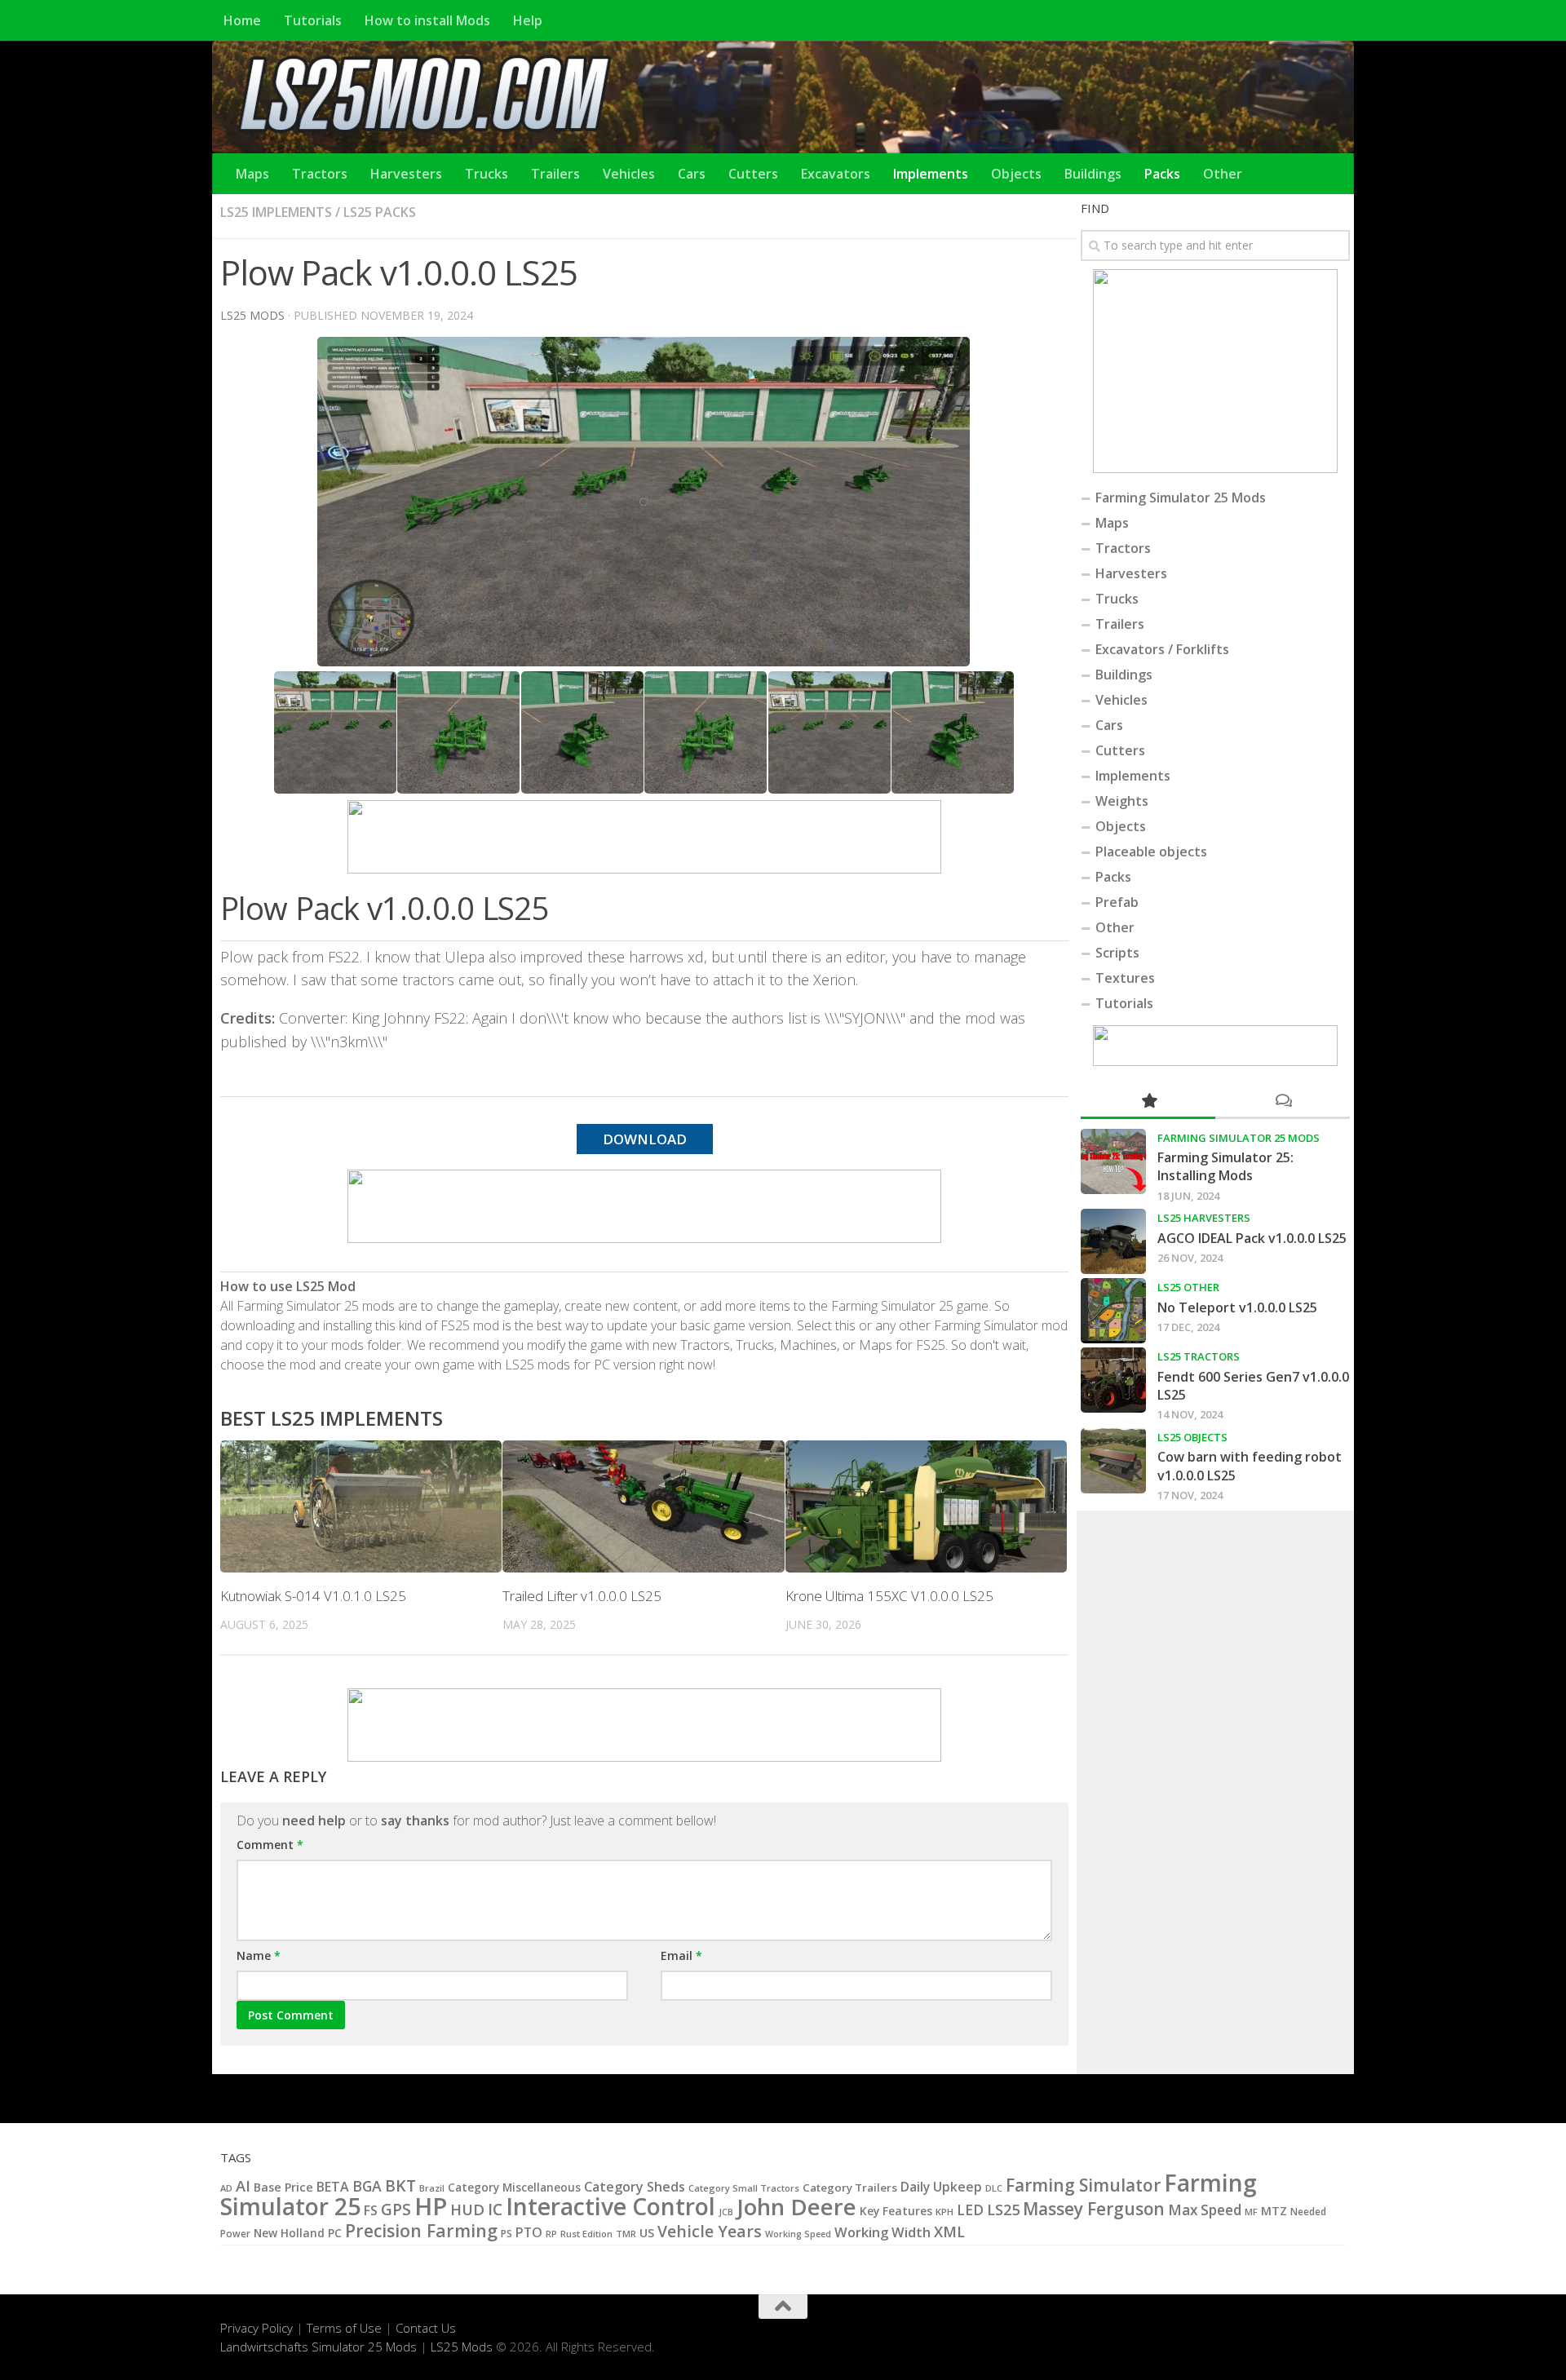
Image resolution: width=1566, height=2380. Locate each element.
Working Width (883, 2232)
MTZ (1274, 2211)
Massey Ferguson (1094, 2209)
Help (528, 20)
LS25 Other (1188, 1287)
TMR (626, 2234)
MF (1251, 2212)
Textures (1125, 978)
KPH (944, 2212)
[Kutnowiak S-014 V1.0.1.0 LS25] (361, 1507)
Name (259, 1955)
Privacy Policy (257, 2328)
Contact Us (426, 2328)
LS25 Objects (1192, 1437)
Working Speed (798, 2234)
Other (1223, 174)
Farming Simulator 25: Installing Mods (1225, 1166)
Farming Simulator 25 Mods (1181, 498)
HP (431, 2206)
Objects (1016, 174)
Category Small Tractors (744, 2188)
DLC (994, 2188)
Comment (270, 1845)
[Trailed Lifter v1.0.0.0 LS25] (643, 1507)
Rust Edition (586, 2234)
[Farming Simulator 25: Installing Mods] (1113, 1161)
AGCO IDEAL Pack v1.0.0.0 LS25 (1252, 1238)
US (647, 2232)
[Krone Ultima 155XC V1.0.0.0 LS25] (926, 1507)
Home (242, 20)
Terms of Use (344, 2328)
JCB (726, 2212)
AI (243, 2185)
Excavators (836, 174)
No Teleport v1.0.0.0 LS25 (1237, 1307)
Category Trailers (850, 2188)
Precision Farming (421, 2230)
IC (495, 2210)
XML (949, 2232)
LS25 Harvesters (1204, 1218)
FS (371, 2210)
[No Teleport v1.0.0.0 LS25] (1113, 1311)
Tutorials (313, 20)
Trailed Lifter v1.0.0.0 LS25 (582, 1596)
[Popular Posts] (1148, 1102)
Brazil (432, 2188)
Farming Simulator (1083, 2185)
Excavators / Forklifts (1162, 649)
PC (335, 2233)
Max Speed (1205, 2210)
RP (551, 2234)
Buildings (1093, 174)
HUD (467, 2209)
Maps (252, 174)
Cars (692, 174)
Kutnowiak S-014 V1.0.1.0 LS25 (313, 1596)
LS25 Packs (380, 212)
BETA (333, 2187)
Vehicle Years (710, 2231)
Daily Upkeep (941, 2187)
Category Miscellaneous (514, 2188)
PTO (529, 2232)
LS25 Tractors (1199, 1356)
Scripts (1117, 953)
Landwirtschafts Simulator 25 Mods (319, 2347)
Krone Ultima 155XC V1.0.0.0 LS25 (889, 1596)
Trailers (555, 174)
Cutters (753, 174)
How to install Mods (427, 20)
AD (226, 2188)
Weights (1122, 801)
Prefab (1117, 902)
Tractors (320, 174)
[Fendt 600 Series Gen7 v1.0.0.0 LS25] (1113, 1380)
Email (681, 1955)
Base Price (283, 2187)
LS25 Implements (276, 212)
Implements (931, 174)
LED (970, 2210)
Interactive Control (610, 2206)
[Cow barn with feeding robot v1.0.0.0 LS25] (1113, 1461)
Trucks (487, 174)
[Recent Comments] (1283, 1102)
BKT (400, 2185)
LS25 (1003, 2209)
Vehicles (629, 174)
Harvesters (406, 174)
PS (507, 2234)
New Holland (289, 2233)
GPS (396, 2210)
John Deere (796, 2207)
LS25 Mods (462, 2347)
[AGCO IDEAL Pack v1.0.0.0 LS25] (1113, 1241)
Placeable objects (1151, 852)
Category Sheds (635, 2187)
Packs (1162, 174)
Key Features (896, 2211)
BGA (367, 2186)
